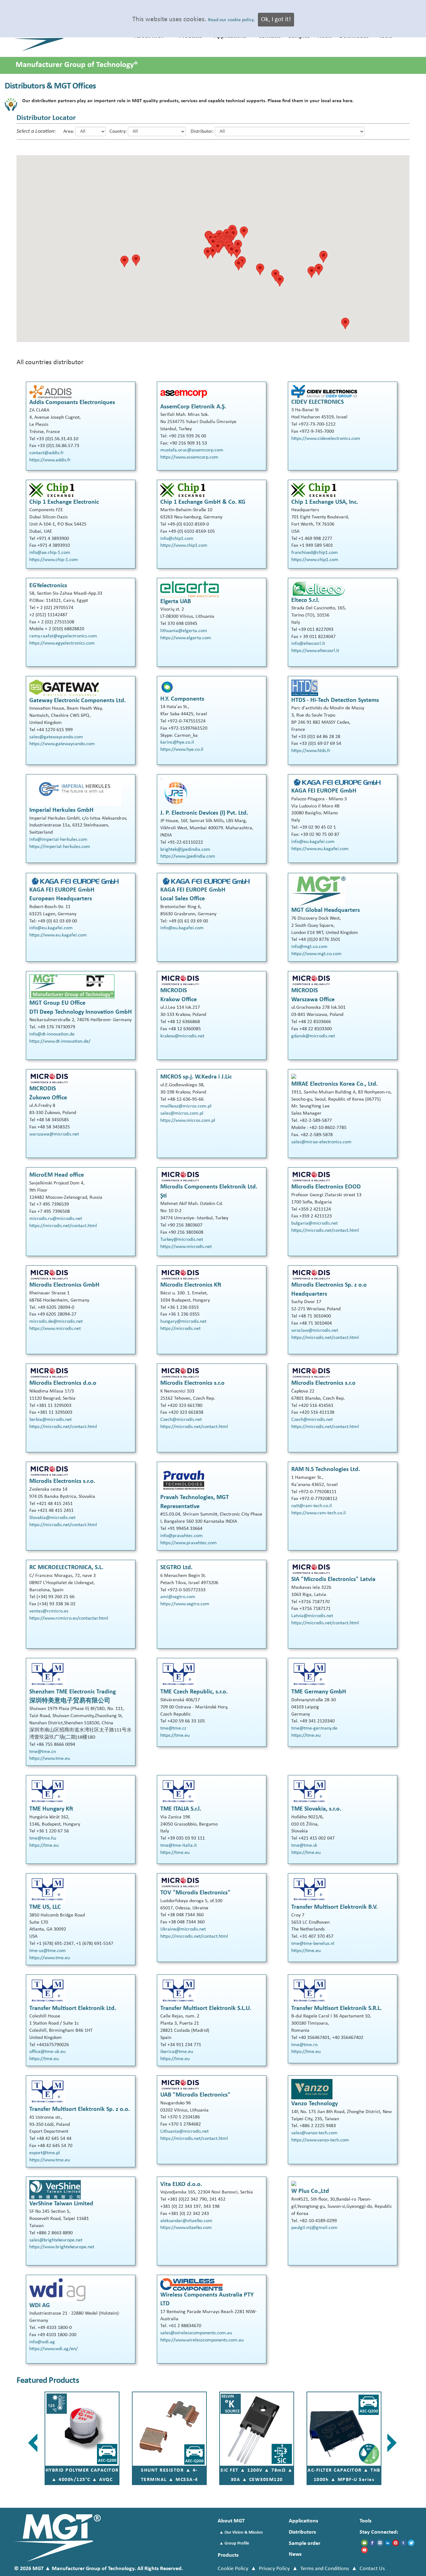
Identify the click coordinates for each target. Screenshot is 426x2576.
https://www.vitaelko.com (186, 2228)
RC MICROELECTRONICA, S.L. (66, 1568)
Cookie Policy (233, 2569)
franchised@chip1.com (315, 553)
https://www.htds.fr (311, 751)
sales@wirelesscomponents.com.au (196, 2333)
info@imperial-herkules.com (58, 840)
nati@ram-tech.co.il (312, 1506)
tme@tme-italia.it (179, 1845)
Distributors (302, 2532)
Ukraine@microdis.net (183, 1929)
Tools (365, 2521)
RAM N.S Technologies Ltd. (326, 1469)
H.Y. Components (182, 699)
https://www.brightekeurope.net (62, 2247)
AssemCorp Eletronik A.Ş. (193, 407)
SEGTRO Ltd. (176, 1568)
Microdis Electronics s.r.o (192, 1383)
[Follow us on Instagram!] (380, 2543)
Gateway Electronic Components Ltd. (77, 701)
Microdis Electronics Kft (191, 1285)
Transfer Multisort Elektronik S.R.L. (336, 2008)
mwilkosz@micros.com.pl (186, 1106)
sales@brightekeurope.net (56, 2240)
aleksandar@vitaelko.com (186, 2221)
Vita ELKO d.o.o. (181, 2184)
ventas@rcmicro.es (49, 1611)
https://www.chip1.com (184, 545)
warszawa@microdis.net (54, 1134)
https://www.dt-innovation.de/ (60, 1041)
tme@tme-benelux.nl (313, 1944)
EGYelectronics (48, 586)
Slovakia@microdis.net (52, 1518)
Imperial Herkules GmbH (61, 810)
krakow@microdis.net (182, 1036)
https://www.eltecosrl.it (315, 651)
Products (228, 2555)
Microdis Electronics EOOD (326, 1187)
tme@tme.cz (173, 1728)
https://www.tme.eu (50, 1759)
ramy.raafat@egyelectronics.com (63, 636)
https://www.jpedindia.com (188, 856)
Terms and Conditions (325, 2569)
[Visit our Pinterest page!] (396, 2543)
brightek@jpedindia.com (185, 850)
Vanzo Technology (315, 2104)
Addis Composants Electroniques (72, 402)
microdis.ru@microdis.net (56, 1219)
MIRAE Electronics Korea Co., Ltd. (334, 1084)
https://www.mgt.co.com (316, 954)
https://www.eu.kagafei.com (320, 849)
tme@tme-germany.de (314, 1728)
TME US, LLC (45, 1907)
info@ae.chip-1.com (50, 553)
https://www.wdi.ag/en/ (53, 2349)
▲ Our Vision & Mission (241, 2533)
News (295, 2554)
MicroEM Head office (57, 1175)
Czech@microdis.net (181, 1420)
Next (392, 2443)
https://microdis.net (180, 1329)
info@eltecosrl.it (308, 644)
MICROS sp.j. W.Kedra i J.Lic (196, 1077)
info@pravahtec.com (182, 1536)
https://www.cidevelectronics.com (326, 439)
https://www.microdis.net (186, 1247)
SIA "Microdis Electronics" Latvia (333, 1579)
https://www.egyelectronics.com (62, 643)
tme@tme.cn (43, 1752)
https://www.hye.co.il (182, 750)
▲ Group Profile (234, 2543)
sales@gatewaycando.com (56, 737)
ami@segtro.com (178, 1597)
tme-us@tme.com (48, 1951)
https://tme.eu (175, 1736)
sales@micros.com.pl (182, 1113)
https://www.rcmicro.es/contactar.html (69, 1618)
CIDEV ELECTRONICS (317, 402)
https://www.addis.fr (50, 460)
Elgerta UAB (176, 602)
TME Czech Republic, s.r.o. (194, 1692)
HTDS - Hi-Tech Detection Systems (335, 700)
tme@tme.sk (304, 1845)
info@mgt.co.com (309, 947)
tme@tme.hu (43, 1838)
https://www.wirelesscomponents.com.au (202, 2340)
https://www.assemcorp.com (189, 457)
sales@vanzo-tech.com (314, 2133)
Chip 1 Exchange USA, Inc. (325, 502)
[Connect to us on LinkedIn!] (388, 2543)
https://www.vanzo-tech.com (320, 2140)
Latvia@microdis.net (312, 1616)
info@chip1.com (177, 539)
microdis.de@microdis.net (56, 1321)
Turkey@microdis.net (182, 1240)
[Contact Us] (364, 2543)
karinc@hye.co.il (177, 742)
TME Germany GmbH (319, 1692)
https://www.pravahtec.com (189, 1543)
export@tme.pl (45, 2153)
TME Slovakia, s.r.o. (316, 1809)
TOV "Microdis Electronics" (195, 1893)
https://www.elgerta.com (186, 638)
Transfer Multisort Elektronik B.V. (334, 1907)
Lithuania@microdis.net (184, 2131)
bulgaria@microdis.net (315, 1223)
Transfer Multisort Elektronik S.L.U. (206, 2008)
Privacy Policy (274, 2569)
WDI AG (40, 2306)
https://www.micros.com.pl (188, 1121)
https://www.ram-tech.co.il (319, 1513)
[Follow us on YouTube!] (364, 2550)
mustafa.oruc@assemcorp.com (192, 450)
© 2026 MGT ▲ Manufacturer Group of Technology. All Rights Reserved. (99, 2569)
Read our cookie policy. (231, 20)
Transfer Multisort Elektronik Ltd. (73, 2008)
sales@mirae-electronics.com (321, 1142)
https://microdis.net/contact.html (63, 1226)
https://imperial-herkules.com (60, 847)
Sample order (305, 2543)
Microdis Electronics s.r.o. (62, 1481)
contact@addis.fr (47, 453)
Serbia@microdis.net (51, 1420)
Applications (303, 2521)
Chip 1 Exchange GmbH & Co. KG (203, 502)
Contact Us (372, 2569)
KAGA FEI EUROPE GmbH (324, 791)
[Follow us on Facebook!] (372, 2543)
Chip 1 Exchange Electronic (64, 502)
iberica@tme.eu (177, 2052)
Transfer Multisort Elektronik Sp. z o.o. (80, 2109)
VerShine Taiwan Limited (61, 2204)
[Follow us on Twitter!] (411, 2543)
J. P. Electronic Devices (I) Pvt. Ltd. (204, 813)
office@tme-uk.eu (47, 2052)
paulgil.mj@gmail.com (314, 2228)
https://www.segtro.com (185, 1604)
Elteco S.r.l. (305, 600)
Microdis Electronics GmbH (64, 1285)
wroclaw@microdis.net (315, 1331)
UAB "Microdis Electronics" (195, 2095)
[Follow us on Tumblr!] (403, 2543)
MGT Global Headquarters (326, 910)
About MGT (231, 2521)
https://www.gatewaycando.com (62, 744)
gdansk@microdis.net (313, 1036)
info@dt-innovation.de (52, 1034)
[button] (260, 269)
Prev (34, 2443)
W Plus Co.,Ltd (310, 2191)
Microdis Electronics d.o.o (63, 1383)
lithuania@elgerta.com (184, 631)
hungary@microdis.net (183, 1321)
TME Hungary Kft (51, 1809)
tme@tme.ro (304, 2045)
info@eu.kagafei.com (313, 842)
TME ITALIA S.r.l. (181, 1809)
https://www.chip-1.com (54, 560)
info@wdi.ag (42, 2342)
